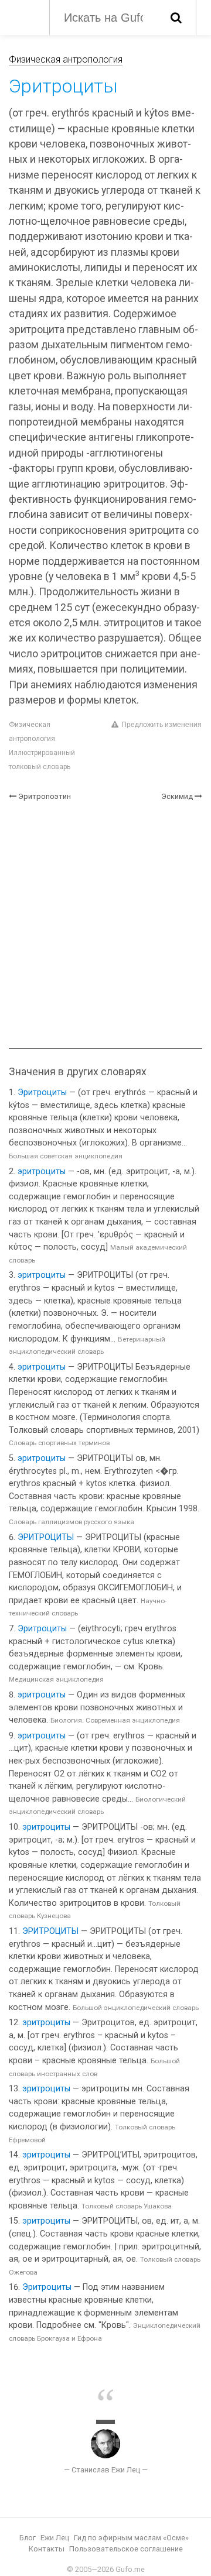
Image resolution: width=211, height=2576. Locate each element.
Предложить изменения (161, 725)
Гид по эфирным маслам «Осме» (131, 2538)
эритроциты (42, 1172)
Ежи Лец (55, 2538)
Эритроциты (42, 1093)
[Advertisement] (105, 925)
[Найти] (176, 18)
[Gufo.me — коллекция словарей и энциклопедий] (23, 16)
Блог (28, 2538)
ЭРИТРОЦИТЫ (46, 1537)
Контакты (47, 2549)
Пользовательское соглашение (126, 2549)
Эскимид (177, 796)
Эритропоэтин (45, 796)
